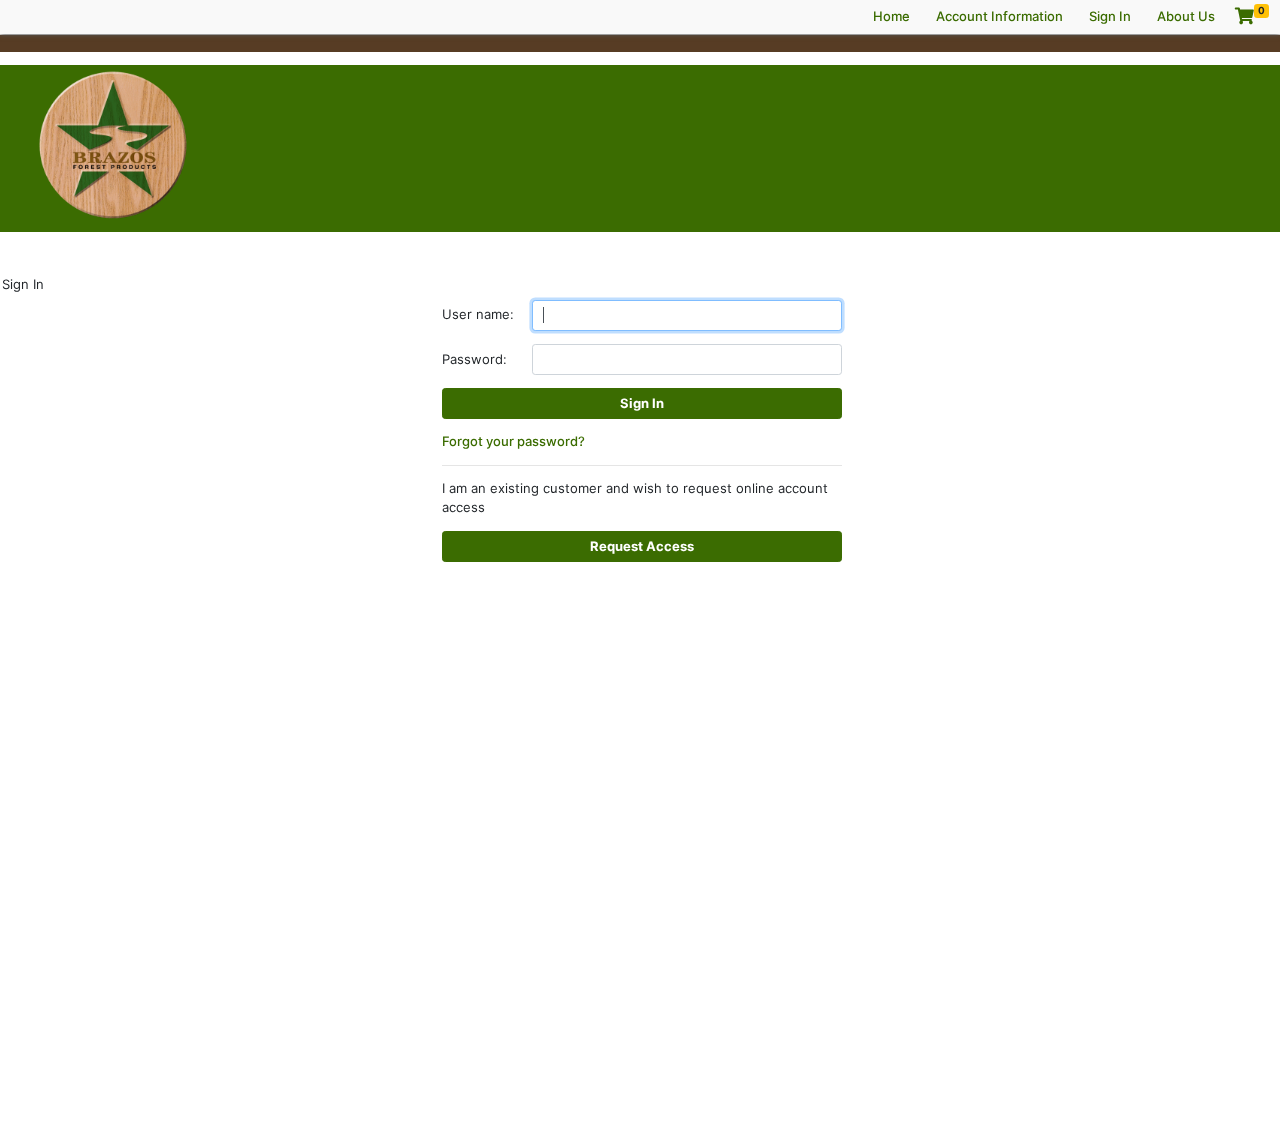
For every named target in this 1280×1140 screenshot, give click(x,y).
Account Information (999, 16)
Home (891, 16)
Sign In (1110, 16)
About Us (1186, 16)
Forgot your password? (513, 441)
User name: (478, 314)
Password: (474, 359)
